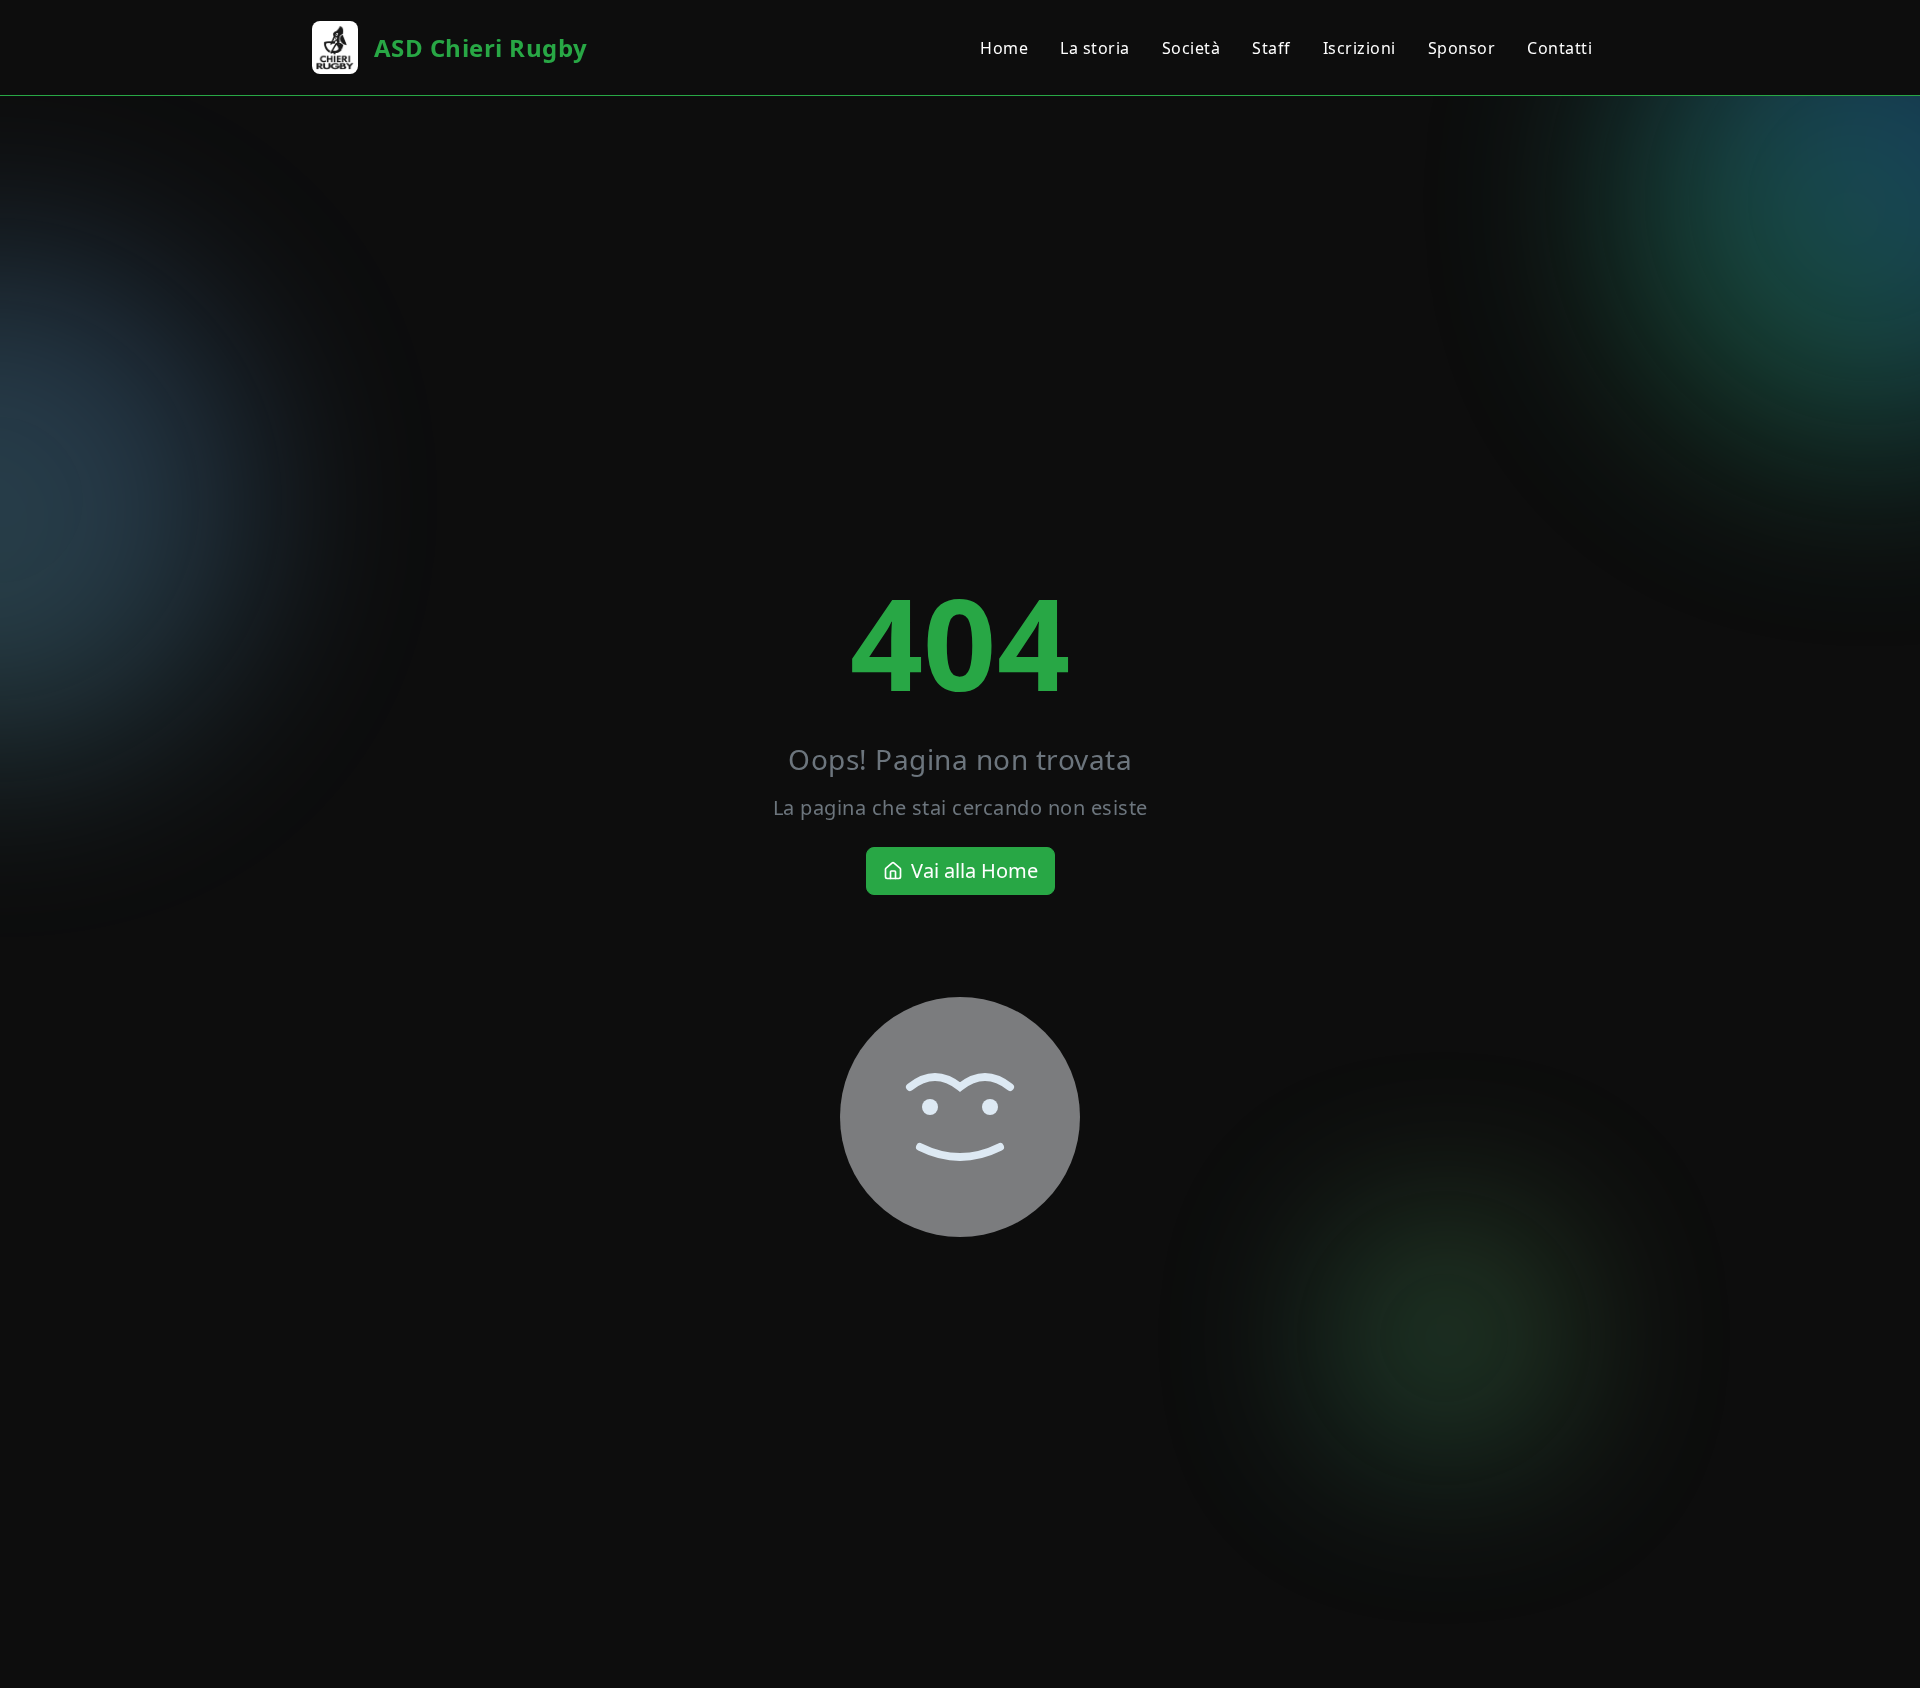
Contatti (1559, 48)
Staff (1271, 48)
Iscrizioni (1359, 48)
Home (1004, 48)
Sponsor (1462, 48)
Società (1191, 48)
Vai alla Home (974, 870)
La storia (1095, 48)
